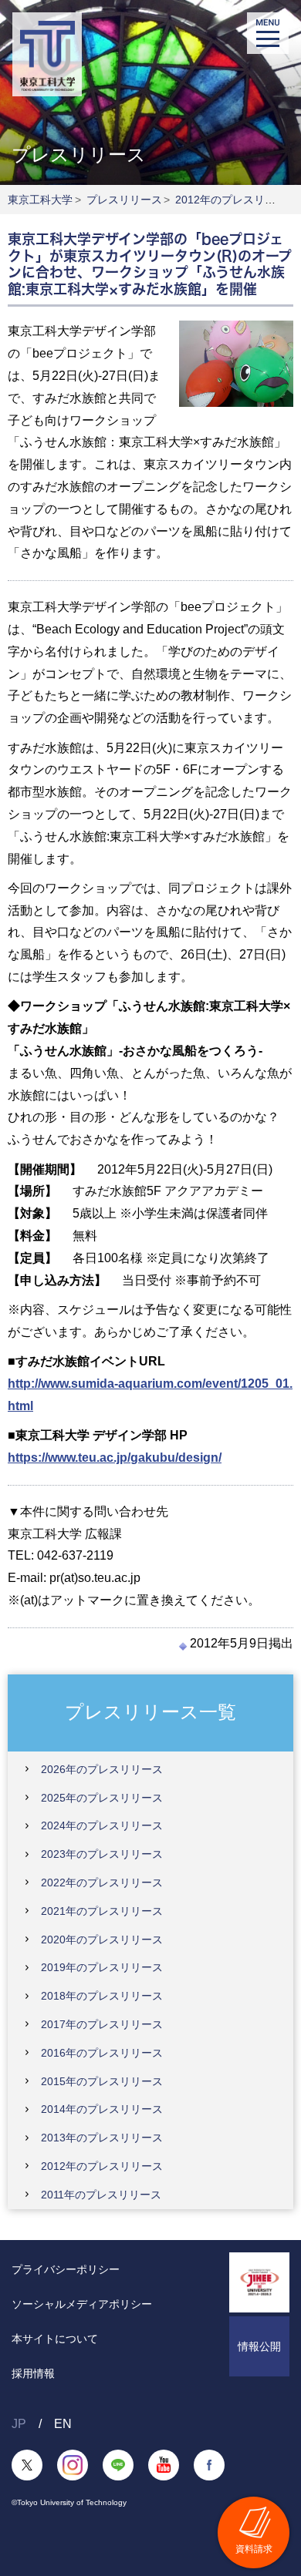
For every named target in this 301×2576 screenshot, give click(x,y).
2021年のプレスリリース (102, 1911)
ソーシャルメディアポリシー (82, 2304)
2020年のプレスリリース (102, 1940)
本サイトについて (55, 2339)
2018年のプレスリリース (102, 1996)
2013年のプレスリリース (102, 2138)
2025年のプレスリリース (102, 1798)
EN (63, 2424)
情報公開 (259, 2346)
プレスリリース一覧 (150, 1712)
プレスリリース (124, 200)
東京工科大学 (40, 200)
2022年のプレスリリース (102, 1882)
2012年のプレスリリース (236, 200)
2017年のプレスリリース (102, 2024)
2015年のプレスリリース (102, 2081)
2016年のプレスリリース (102, 2053)
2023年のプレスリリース (102, 1854)
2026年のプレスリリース (102, 1769)
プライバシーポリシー (66, 2269)
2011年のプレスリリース (101, 2195)
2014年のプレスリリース (102, 2109)
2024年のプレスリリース (102, 1825)
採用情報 (33, 2373)
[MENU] (268, 33)
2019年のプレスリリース (102, 1967)
